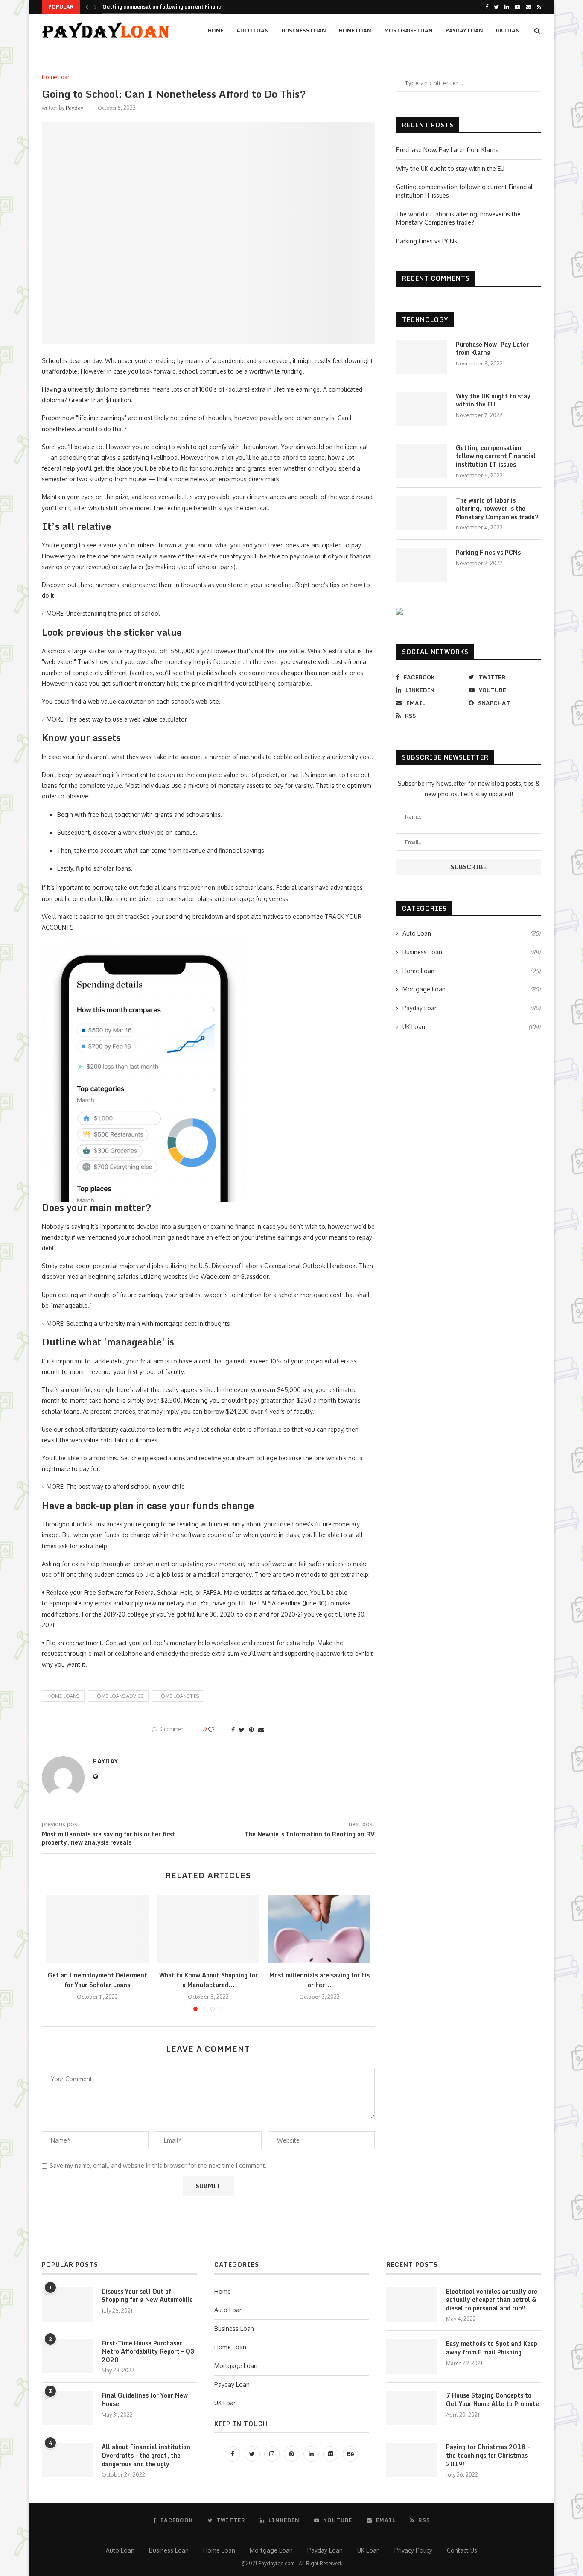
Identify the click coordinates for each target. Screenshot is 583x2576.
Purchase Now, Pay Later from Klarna (447, 150)
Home (216, 31)
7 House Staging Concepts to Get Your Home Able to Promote (493, 2399)
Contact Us (462, 2550)
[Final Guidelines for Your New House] (67, 2408)
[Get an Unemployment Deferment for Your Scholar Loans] (97, 1929)
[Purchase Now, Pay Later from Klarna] (422, 357)
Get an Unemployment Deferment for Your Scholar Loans (98, 1980)
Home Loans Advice (118, 1696)
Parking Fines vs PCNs (427, 241)
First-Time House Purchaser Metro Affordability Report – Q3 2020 (148, 2352)
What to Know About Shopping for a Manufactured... (208, 1980)
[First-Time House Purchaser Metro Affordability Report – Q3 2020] (67, 2356)
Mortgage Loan (408, 31)
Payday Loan (464, 31)
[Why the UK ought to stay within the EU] (422, 409)
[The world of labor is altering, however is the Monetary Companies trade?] (422, 513)
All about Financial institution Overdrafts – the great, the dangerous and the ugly (146, 2455)
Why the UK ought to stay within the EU (450, 168)
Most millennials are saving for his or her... (319, 1980)
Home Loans (63, 1696)
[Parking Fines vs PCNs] (422, 565)
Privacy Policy (413, 2550)
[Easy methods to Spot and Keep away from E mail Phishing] (412, 2357)
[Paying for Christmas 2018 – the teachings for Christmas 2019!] (412, 2460)
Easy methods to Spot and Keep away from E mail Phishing (492, 2348)
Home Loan (355, 31)
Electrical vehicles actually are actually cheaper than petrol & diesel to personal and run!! (492, 2300)
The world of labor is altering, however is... (156, 7)
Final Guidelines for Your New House (145, 2399)
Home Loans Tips (178, 1696)
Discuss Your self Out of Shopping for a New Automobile (147, 2296)
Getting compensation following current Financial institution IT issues (496, 456)
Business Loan (304, 31)
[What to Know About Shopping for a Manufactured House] (208, 1929)
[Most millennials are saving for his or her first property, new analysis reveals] (319, 1929)
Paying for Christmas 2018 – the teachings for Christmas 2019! (488, 2455)
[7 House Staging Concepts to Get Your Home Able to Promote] (412, 2408)
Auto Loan (253, 31)
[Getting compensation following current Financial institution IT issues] (422, 461)
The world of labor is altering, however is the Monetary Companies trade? (497, 509)
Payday (74, 108)
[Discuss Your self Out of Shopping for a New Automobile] (67, 2304)
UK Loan (508, 31)
